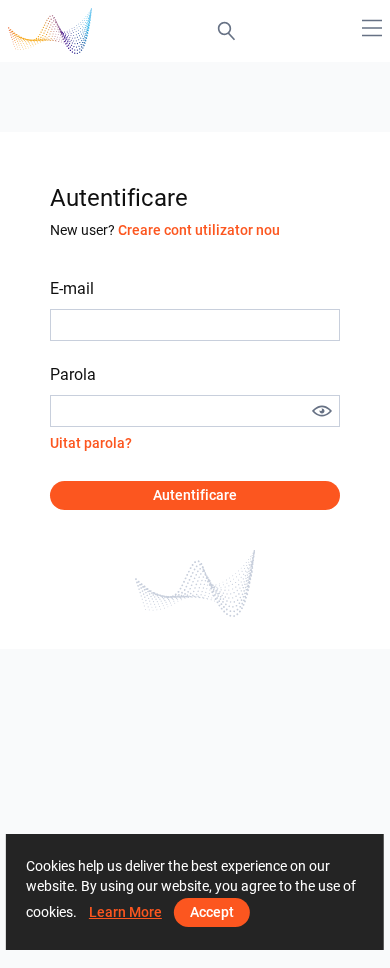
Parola (73, 374)
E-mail (72, 288)
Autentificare (195, 495)
